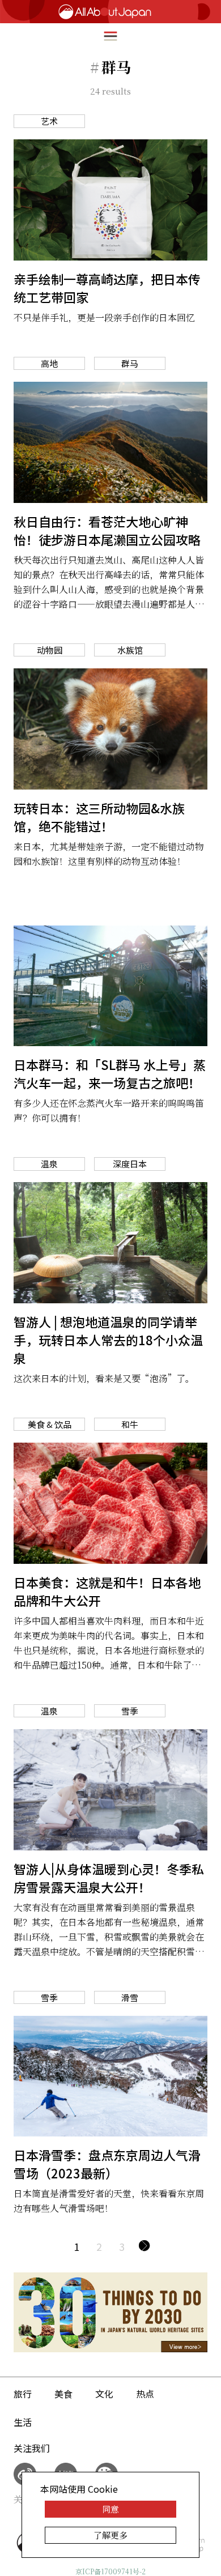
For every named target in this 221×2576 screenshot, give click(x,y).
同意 (110, 2509)
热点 (145, 2394)
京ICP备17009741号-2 (110, 2571)
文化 (104, 2394)
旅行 (23, 2394)
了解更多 (110, 2535)
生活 (23, 2422)
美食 (63, 2394)
